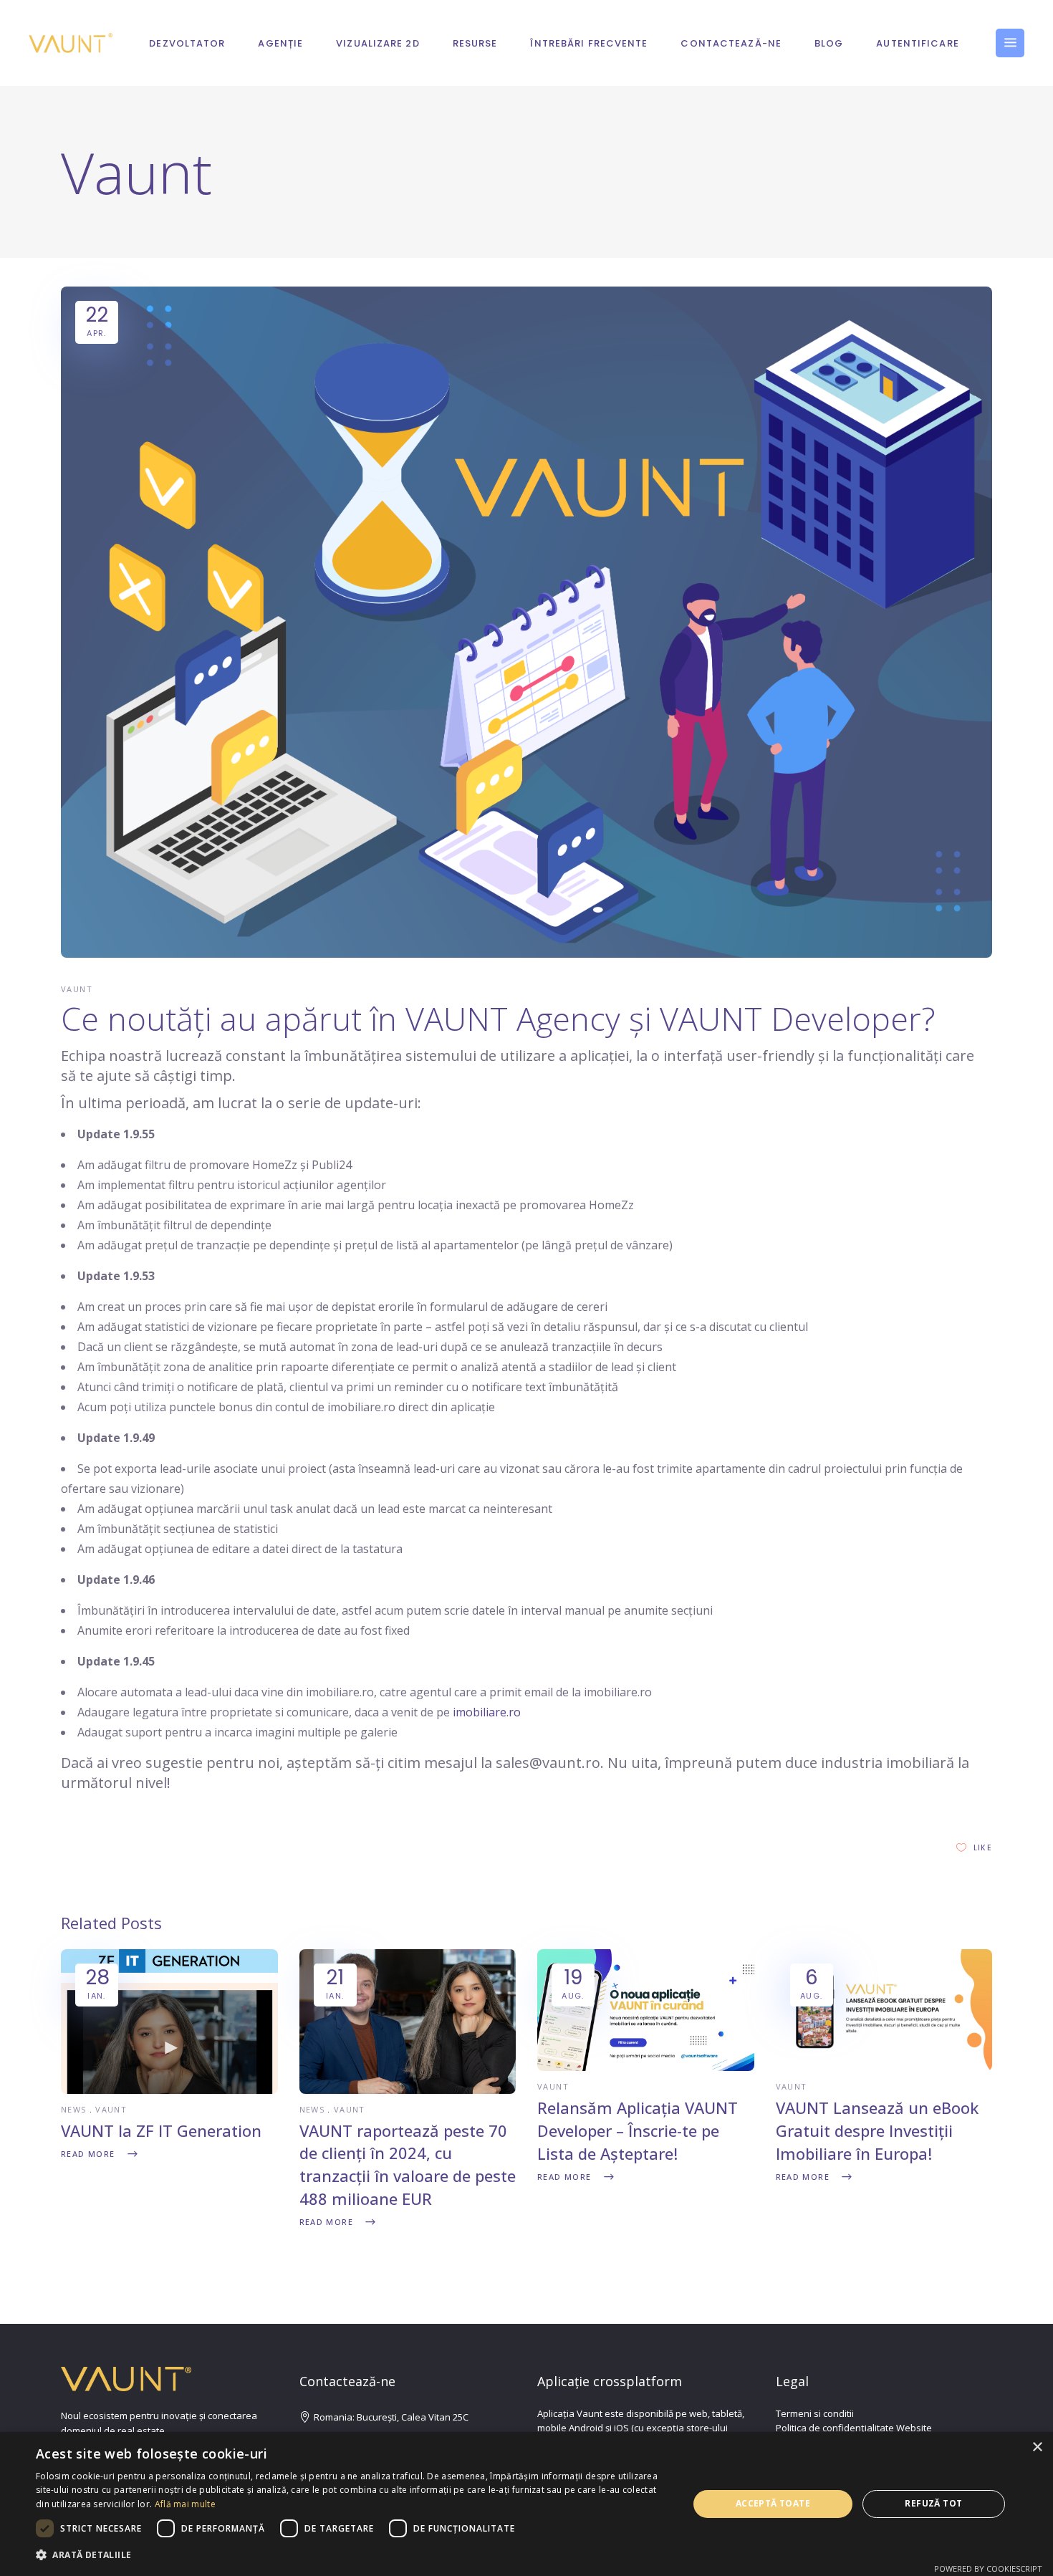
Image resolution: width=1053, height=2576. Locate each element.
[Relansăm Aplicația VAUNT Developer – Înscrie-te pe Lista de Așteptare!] (646, 2067)
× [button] (1037, 2447)
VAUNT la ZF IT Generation (161, 2130)
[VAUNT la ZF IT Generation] (169, 2090)
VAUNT (77, 989)
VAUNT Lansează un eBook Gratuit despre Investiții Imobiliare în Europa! (877, 2130)
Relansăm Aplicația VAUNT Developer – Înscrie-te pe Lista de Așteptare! (638, 2130)
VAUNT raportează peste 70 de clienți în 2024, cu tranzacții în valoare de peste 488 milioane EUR (408, 2165)
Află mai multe (185, 2504)
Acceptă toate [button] (773, 2503)
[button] (352, 2555)
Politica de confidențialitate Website (854, 2428)
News (74, 2109)
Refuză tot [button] (933, 2503)
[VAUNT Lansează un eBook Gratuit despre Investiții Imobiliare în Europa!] (884, 2067)
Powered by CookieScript (988, 2568)
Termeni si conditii (815, 2413)
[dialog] (526, 2504)
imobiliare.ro (487, 1712)
